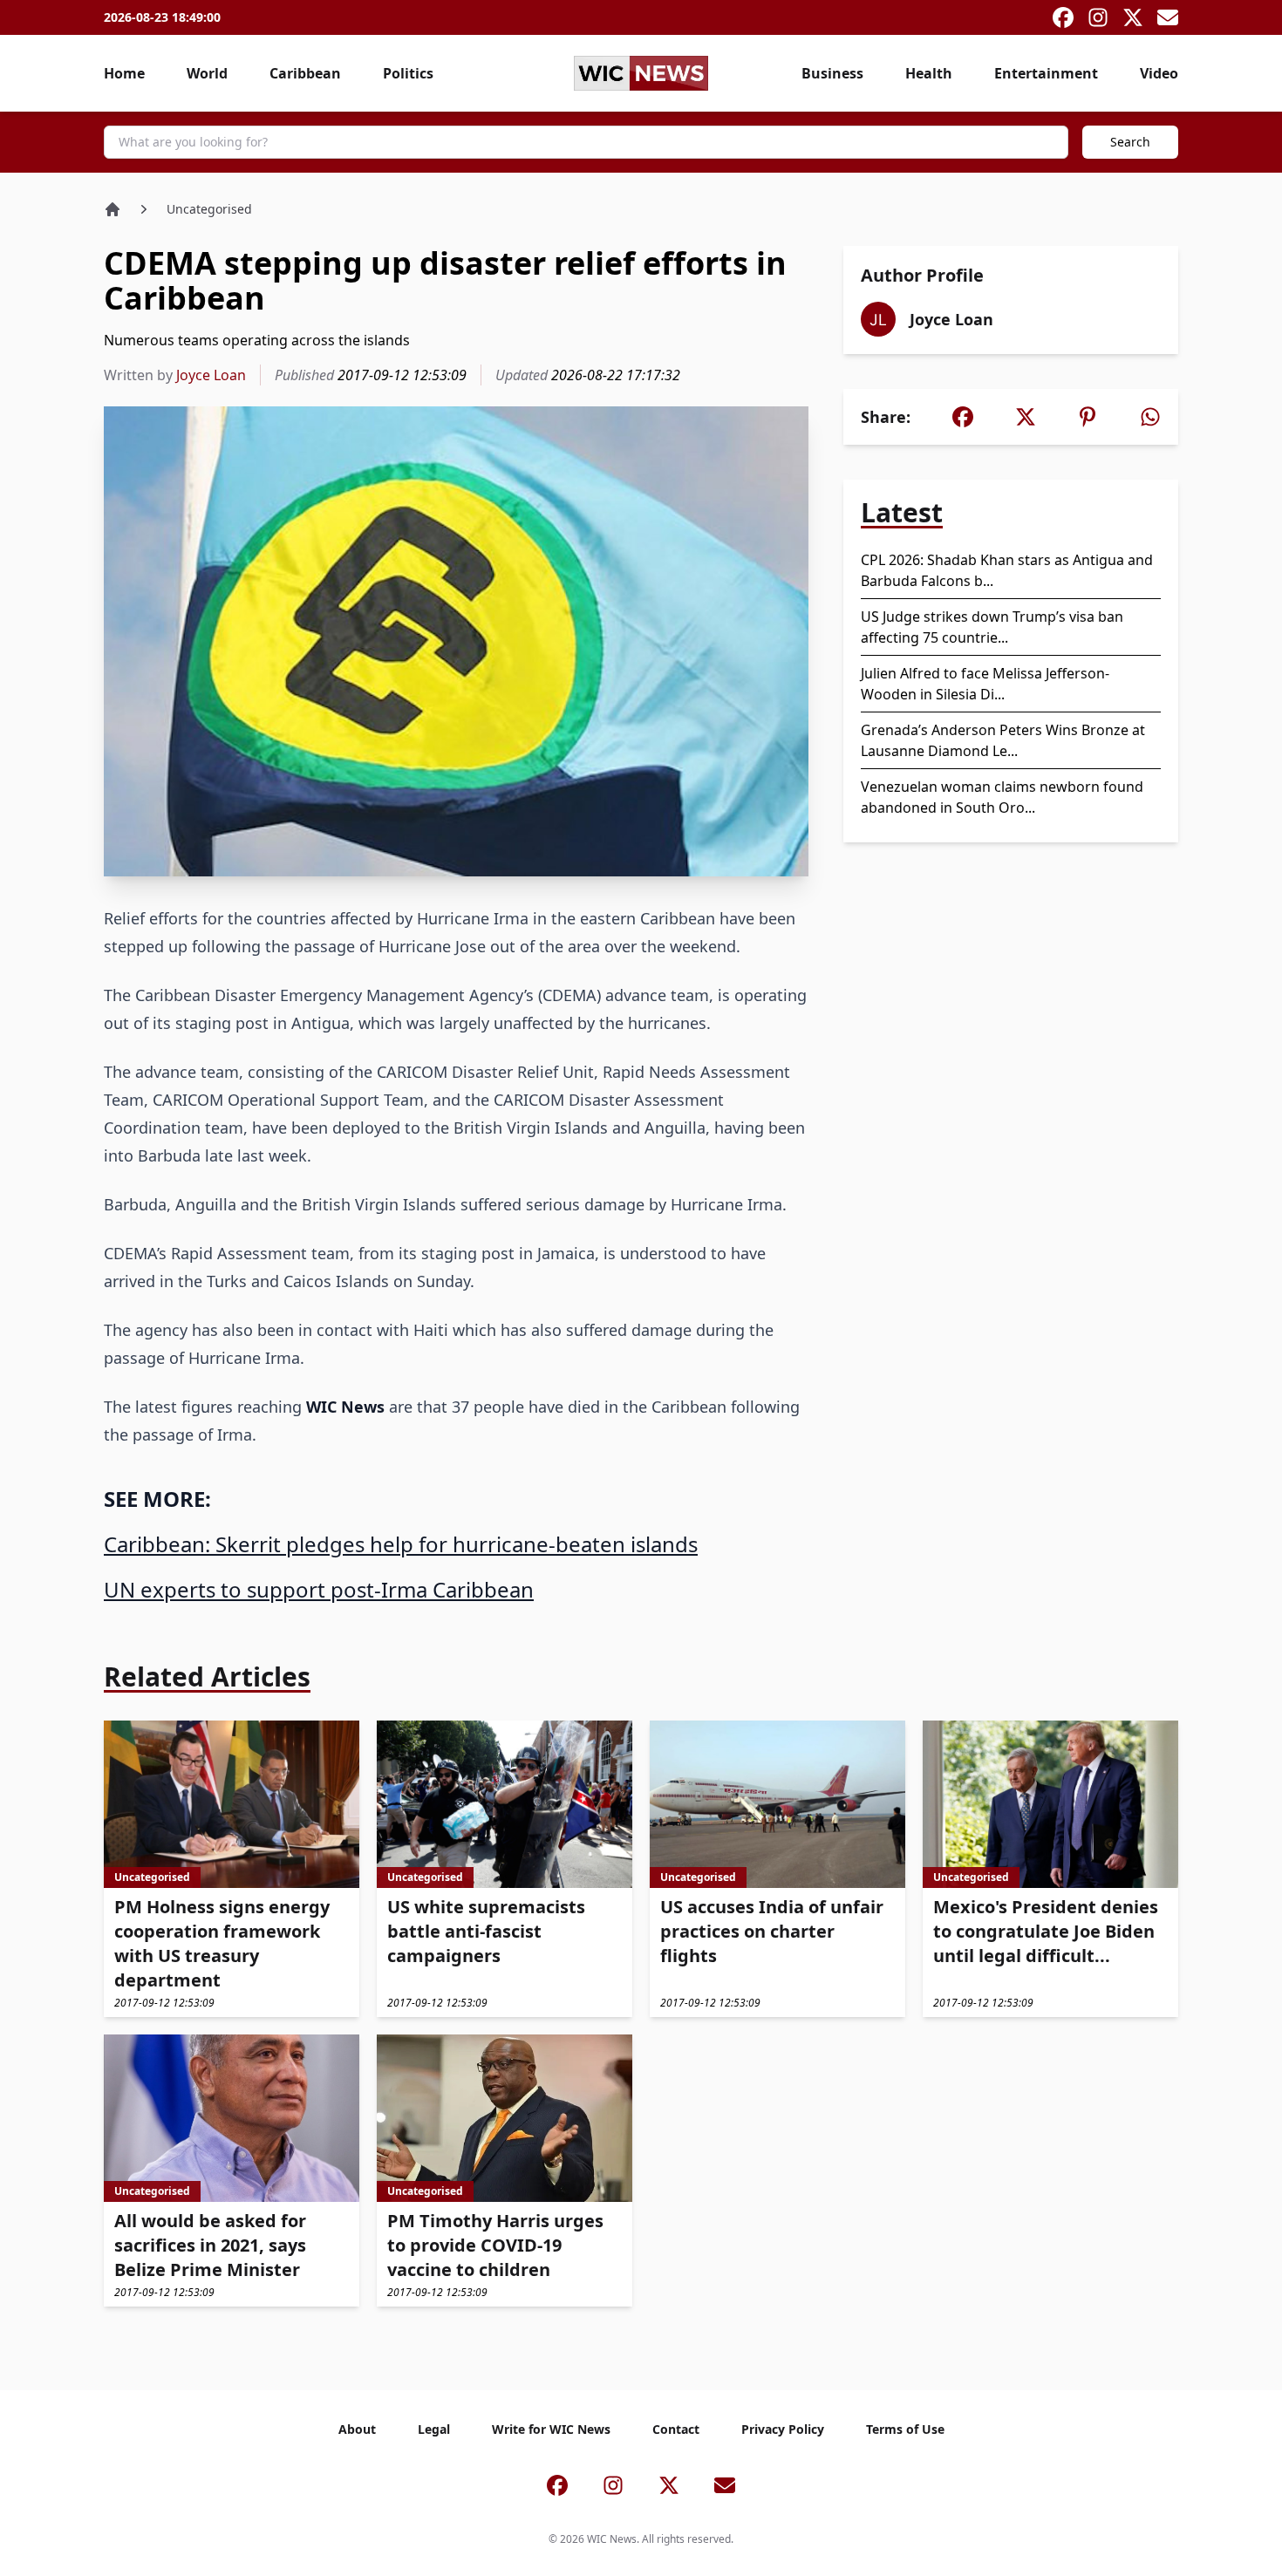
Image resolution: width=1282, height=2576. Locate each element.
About (357, 2429)
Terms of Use (905, 2429)
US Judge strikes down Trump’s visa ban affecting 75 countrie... (992, 627)
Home (124, 73)
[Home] (113, 209)
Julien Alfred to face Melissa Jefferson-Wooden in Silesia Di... (985, 684)
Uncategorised (209, 209)
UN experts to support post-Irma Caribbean (319, 1589)
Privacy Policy (783, 2429)
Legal (434, 2429)
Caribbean (305, 73)
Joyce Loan (211, 375)
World (207, 73)
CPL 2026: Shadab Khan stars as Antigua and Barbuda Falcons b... (1007, 570)
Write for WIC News (551, 2429)
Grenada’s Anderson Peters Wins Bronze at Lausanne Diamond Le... (1003, 740)
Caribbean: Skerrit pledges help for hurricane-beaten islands (401, 1544)
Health (929, 73)
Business (832, 73)
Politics (408, 73)
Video (1159, 73)
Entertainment (1046, 73)
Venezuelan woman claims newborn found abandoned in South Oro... (1002, 797)
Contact (676, 2429)
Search (1130, 142)
